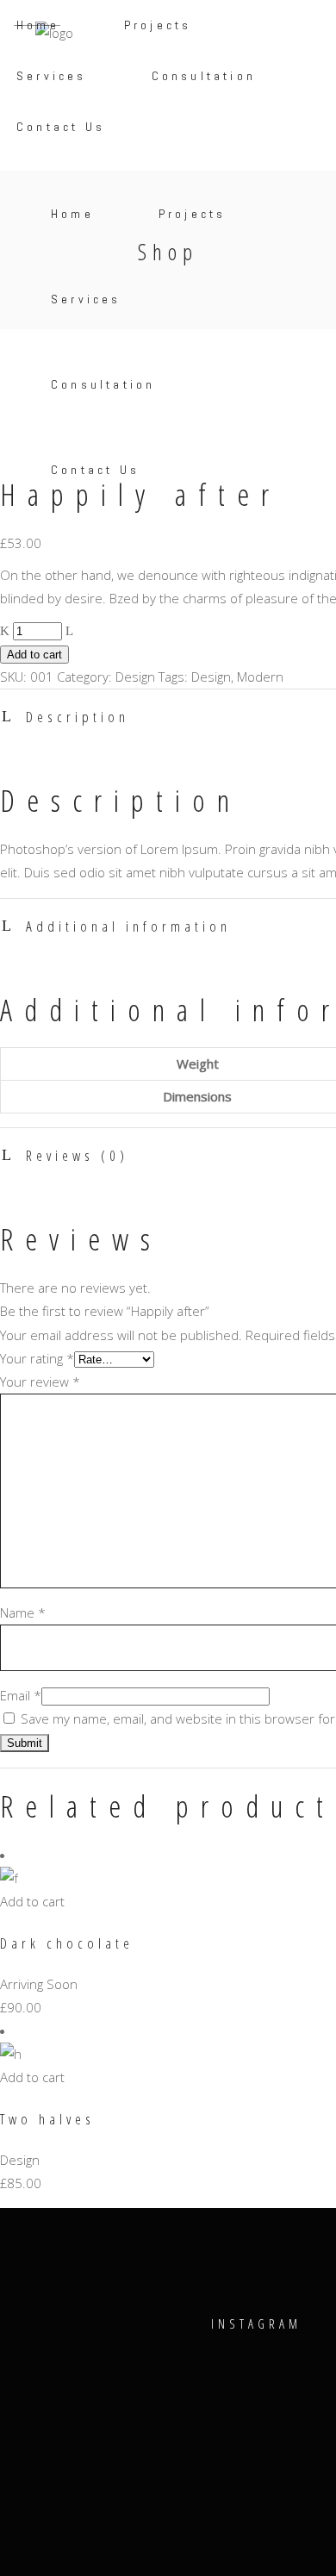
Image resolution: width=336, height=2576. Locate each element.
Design (135, 677)
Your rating (37, 1358)
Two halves (47, 2119)
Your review (40, 1382)
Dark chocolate (67, 1943)
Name (23, 1612)
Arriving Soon (39, 1984)
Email (21, 1695)
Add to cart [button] (32, 1901)
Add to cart (34, 655)
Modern (260, 677)
